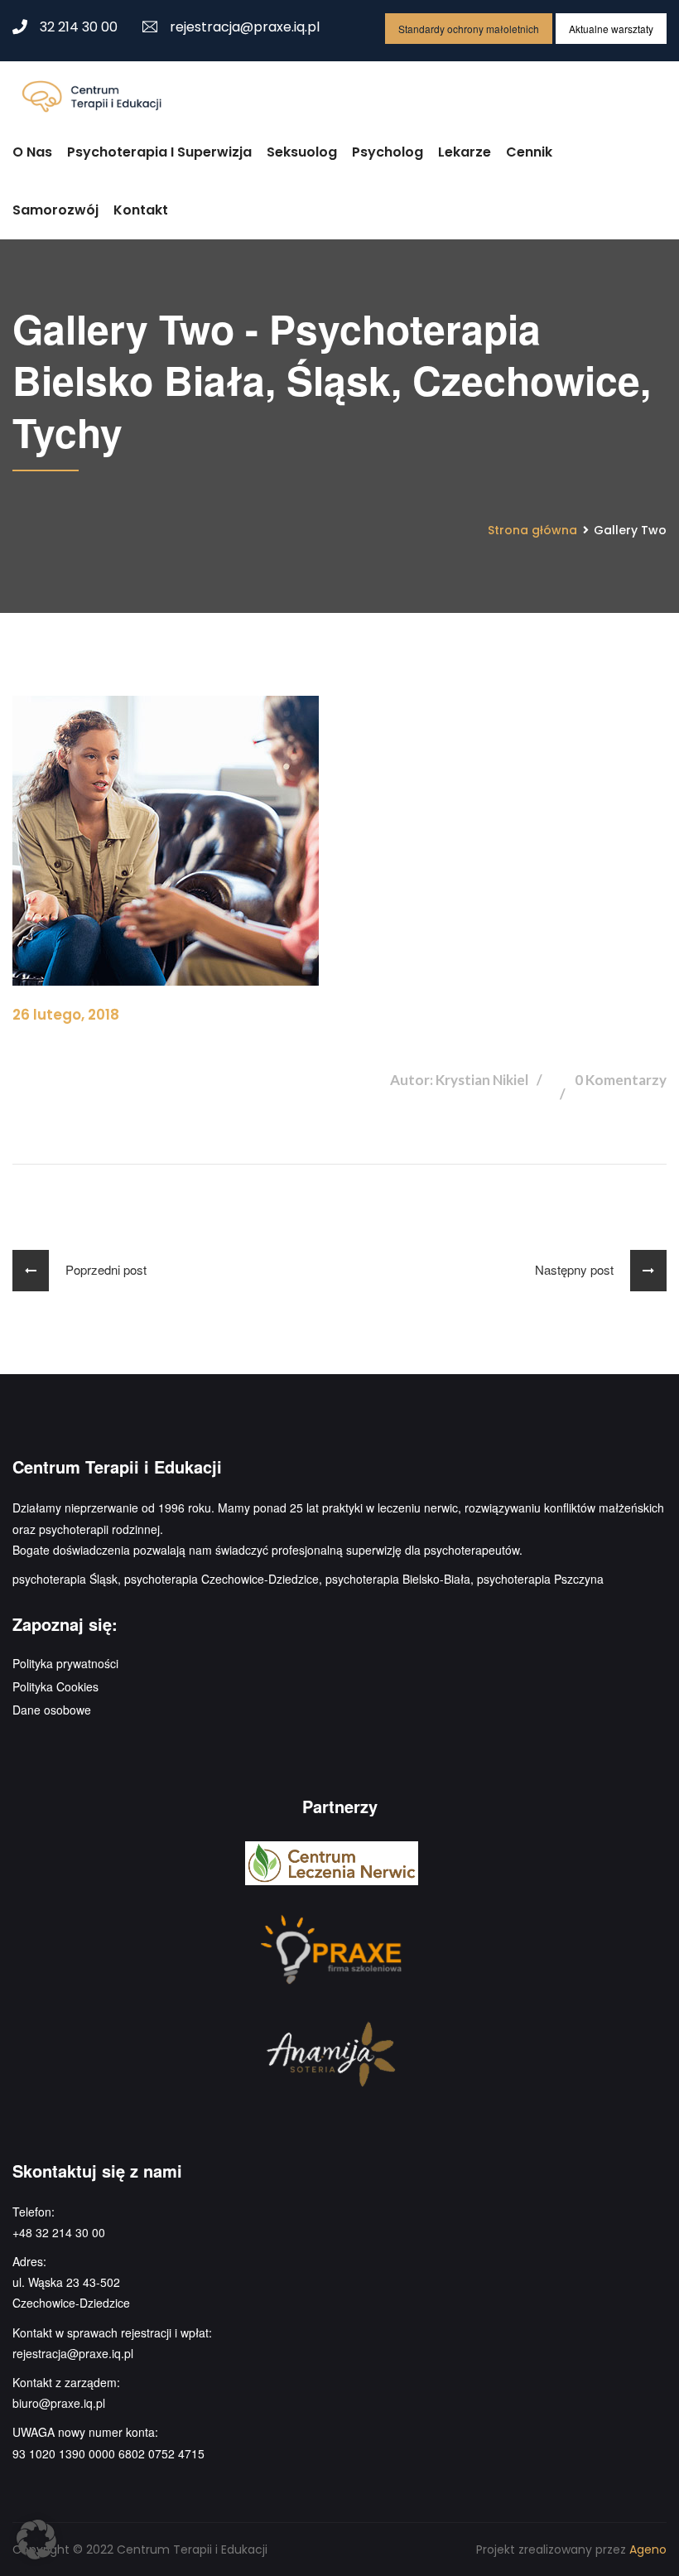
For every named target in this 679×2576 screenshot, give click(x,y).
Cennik (529, 152)
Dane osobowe (52, 1710)
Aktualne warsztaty (611, 29)
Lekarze (465, 152)
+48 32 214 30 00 (59, 2232)
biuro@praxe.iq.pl (59, 2403)
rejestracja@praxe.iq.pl (245, 27)
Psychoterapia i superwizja (159, 152)
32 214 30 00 (79, 27)
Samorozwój (55, 210)
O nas (32, 152)
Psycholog (388, 152)
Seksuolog (302, 152)
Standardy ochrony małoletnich (469, 29)
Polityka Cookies (55, 1686)
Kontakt (141, 210)
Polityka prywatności (65, 1663)
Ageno (648, 2549)
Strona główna (532, 530)
